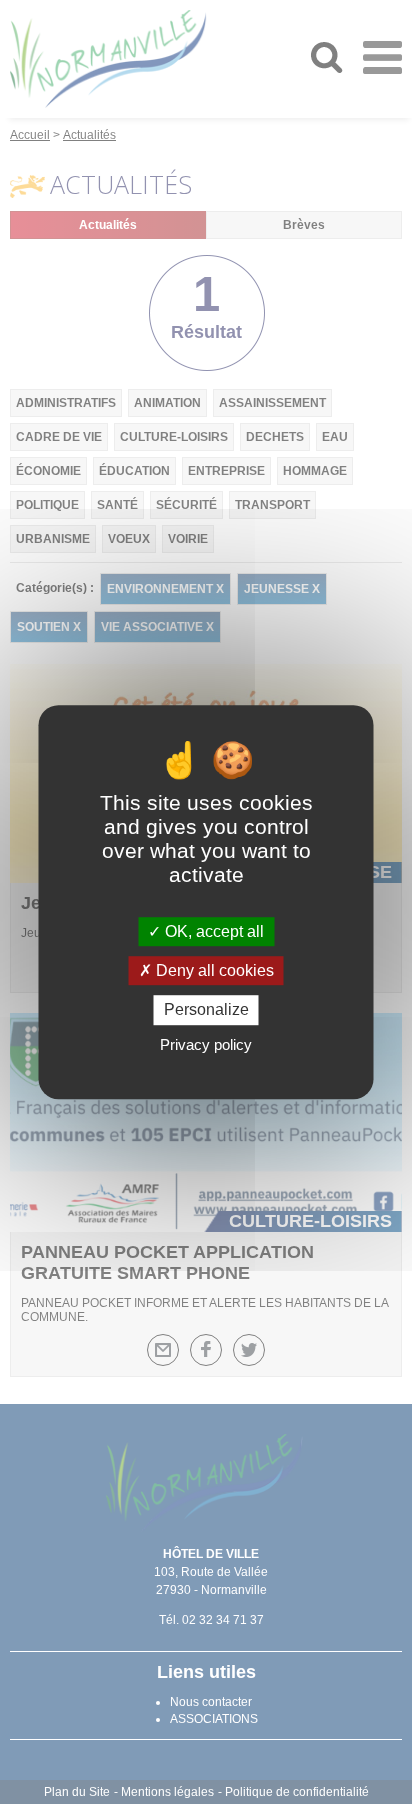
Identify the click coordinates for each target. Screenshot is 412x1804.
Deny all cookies (213, 970)
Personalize (206, 1010)
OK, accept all (212, 931)
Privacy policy (206, 1044)
